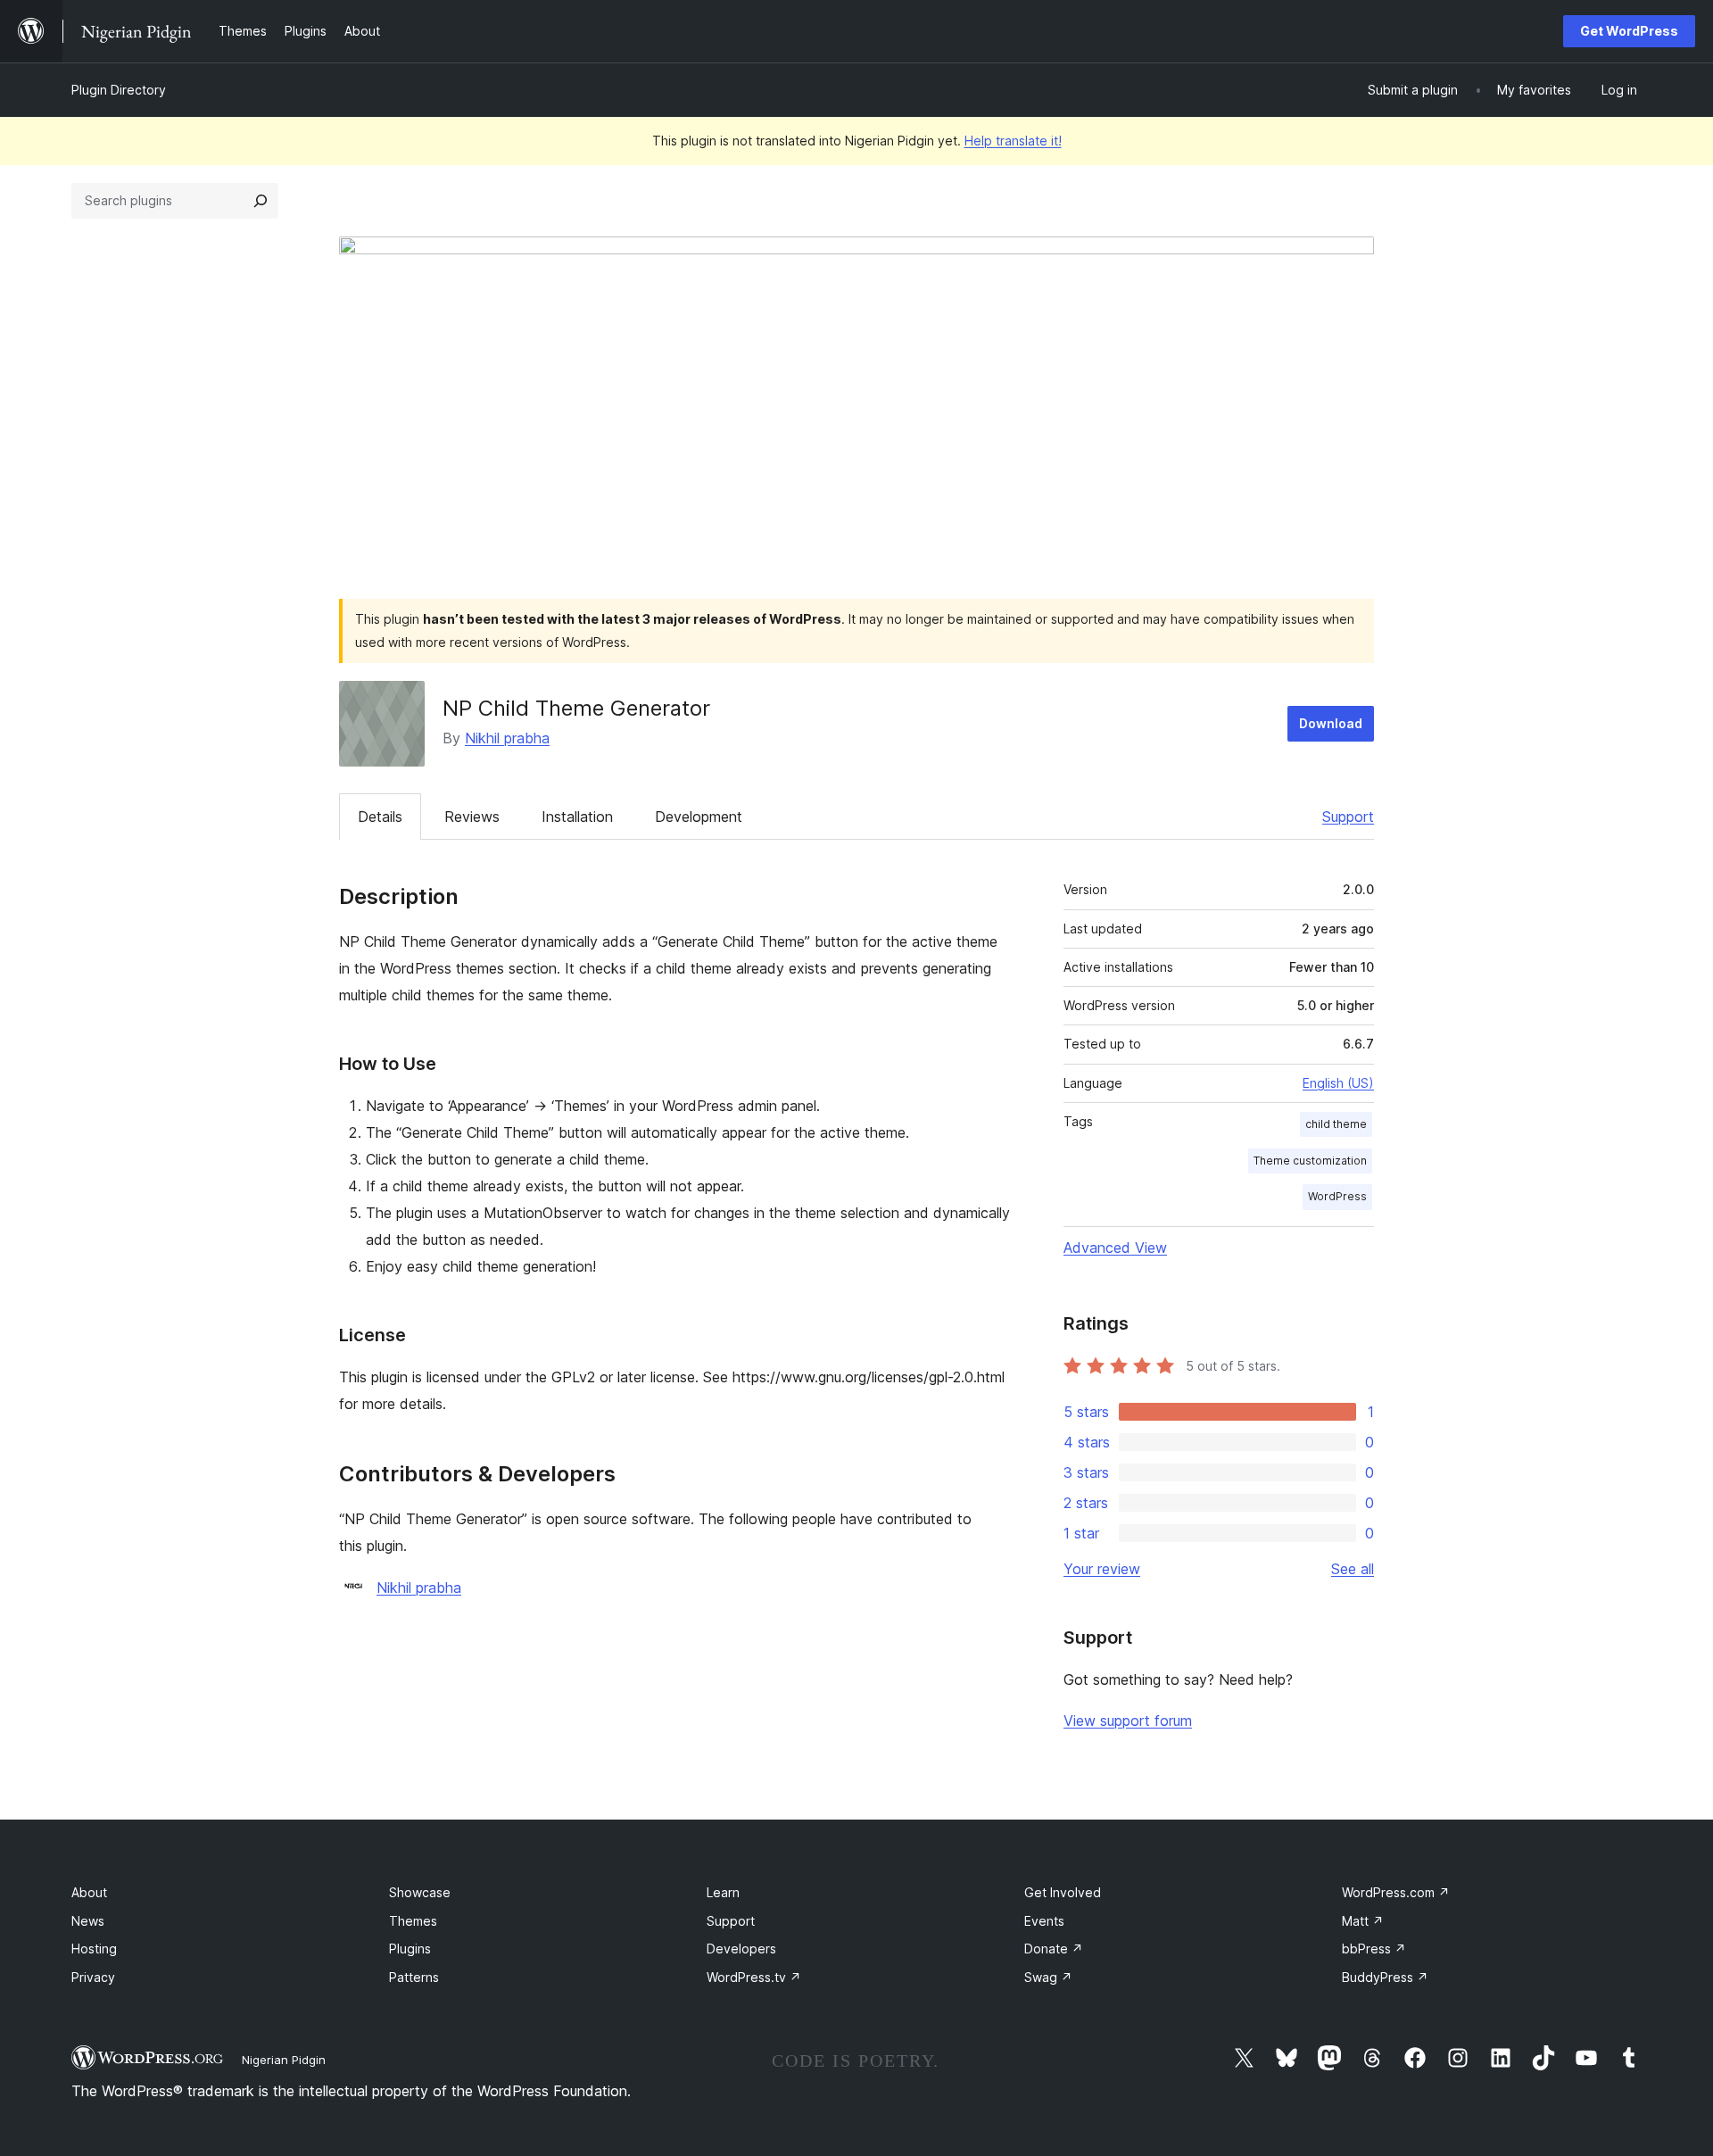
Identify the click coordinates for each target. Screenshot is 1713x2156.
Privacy (93, 1977)
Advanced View (1115, 1248)
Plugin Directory (119, 90)
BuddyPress (1385, 1977)
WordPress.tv (754, 1977)
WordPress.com (1396, 1892)
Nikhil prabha (507, 738)
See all (1353, 1569)
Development (699, 817)
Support (1348, 817)
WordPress (1337, 1196)
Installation (577, 817)
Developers (741, 1949)
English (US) (1338, 1083)
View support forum (1128, 1721)
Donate (1054, 1949)
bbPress (1374, 1949)
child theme (1336, 1124)
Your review (1102, 1569)
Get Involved (1063, 1892)
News (88, 1921)
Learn (723, 1892)
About (89, 1892)
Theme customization (1310, 1161)
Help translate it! (1013, 141)
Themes (413, 1921)
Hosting (94, 1949)
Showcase (420, 1892)
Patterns (414, 1977)
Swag (1048, 1977)
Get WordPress (1629, 31)
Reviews (472, 817)
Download (1331, 723)
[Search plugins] (261, 201)
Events (1044, 1921)
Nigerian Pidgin (284, 2060)
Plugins (410, 1949)
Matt (1363, 1921)
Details (380, 817)
